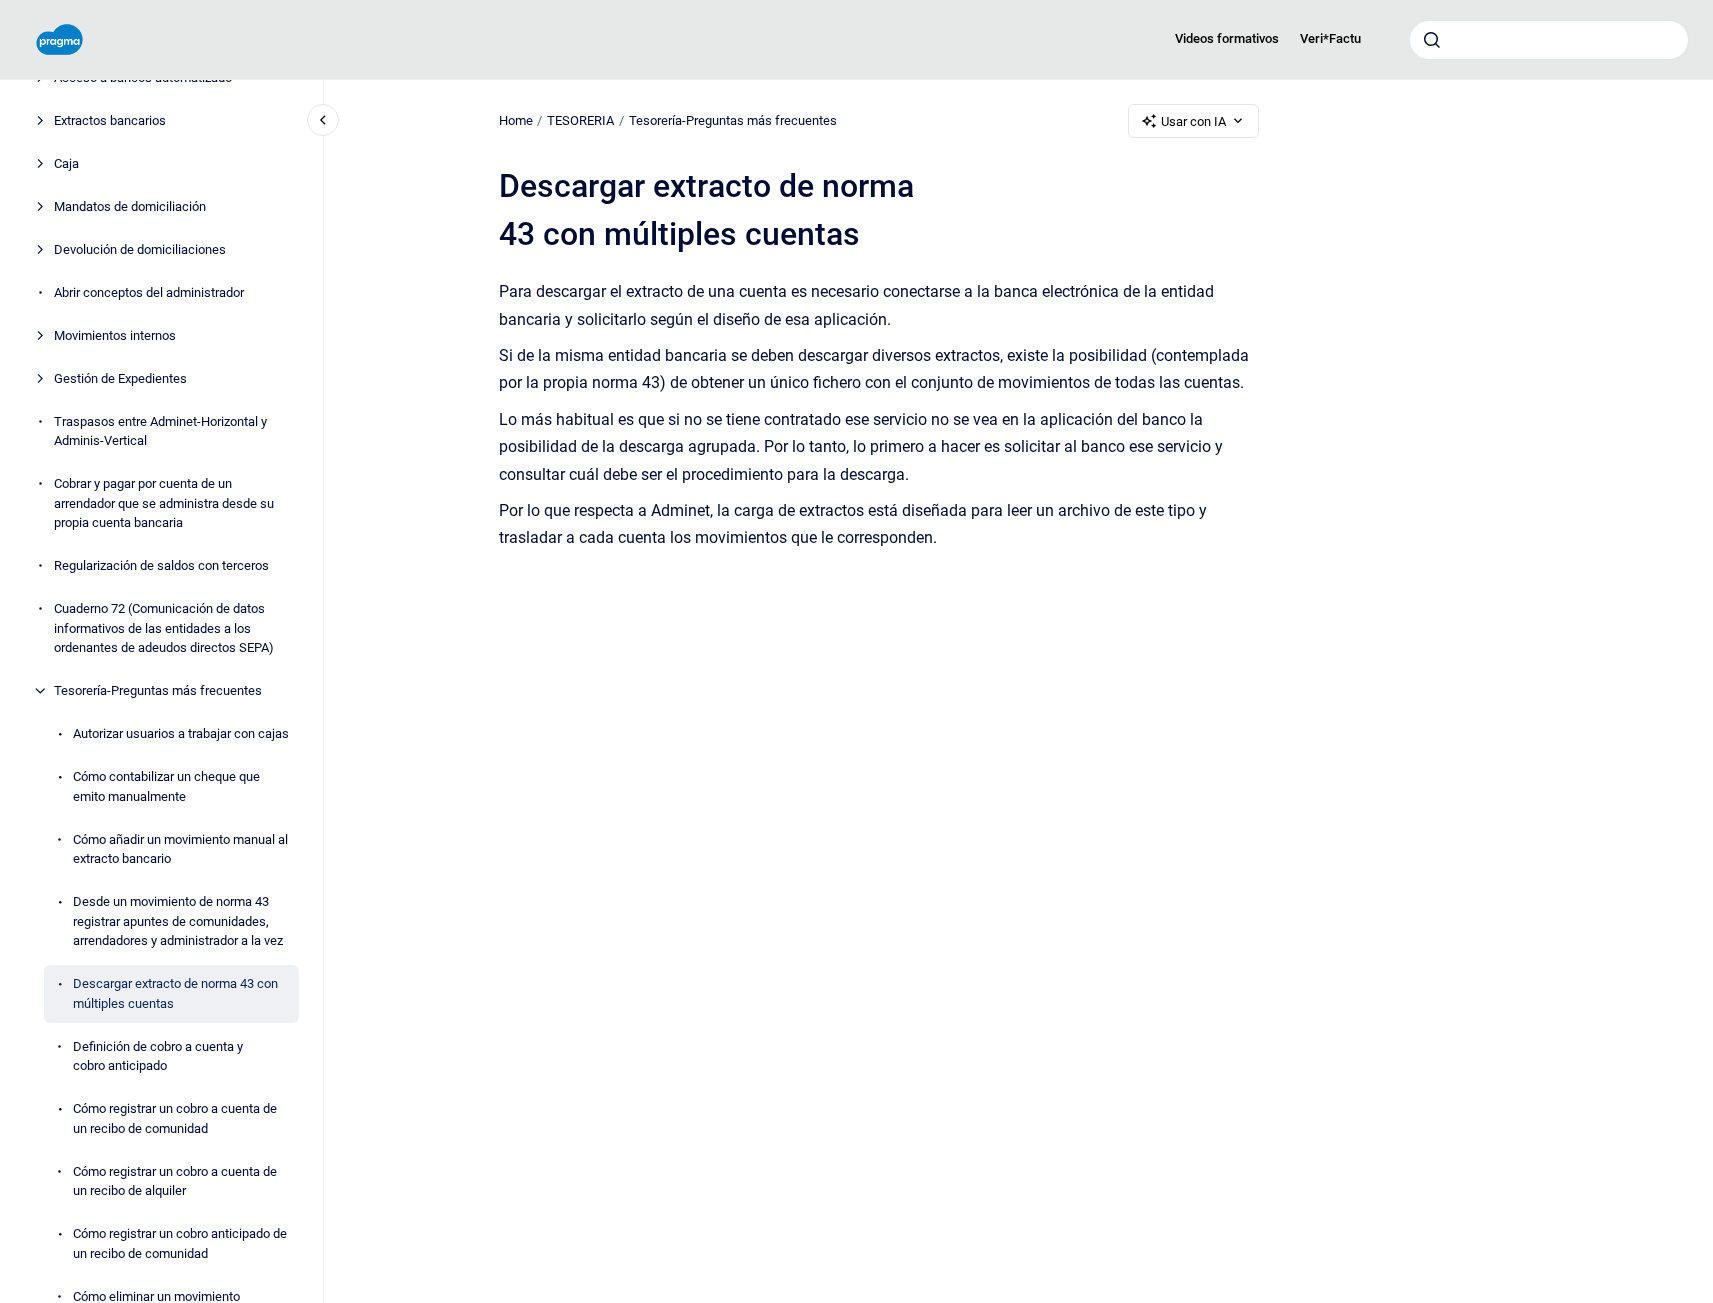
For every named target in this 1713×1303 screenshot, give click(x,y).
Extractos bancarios (110, 120)
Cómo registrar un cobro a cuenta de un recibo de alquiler (175, 1181)
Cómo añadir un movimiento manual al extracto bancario (180, 849)
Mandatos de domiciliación (130, 206)
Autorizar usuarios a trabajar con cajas (181, 733)
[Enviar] (1432, 40)
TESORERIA (580, 120)
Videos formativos (1227, 38)
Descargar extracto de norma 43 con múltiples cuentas (175, 993)
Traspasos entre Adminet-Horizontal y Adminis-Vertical (160, 431)
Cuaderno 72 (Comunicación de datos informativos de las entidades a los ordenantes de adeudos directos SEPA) (164, 628)
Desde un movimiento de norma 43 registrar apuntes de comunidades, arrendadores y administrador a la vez (178, 921)
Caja (66, 163)
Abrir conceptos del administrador (149, 292)
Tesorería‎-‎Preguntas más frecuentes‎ (158, 690)
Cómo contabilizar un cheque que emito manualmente (166, 786)
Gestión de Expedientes (120, 378)
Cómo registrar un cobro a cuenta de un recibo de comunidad (175, 1118)
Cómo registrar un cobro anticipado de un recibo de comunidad (180, 1243)
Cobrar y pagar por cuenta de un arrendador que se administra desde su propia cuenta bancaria (164, 503)
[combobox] (1549, 40)
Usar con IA (1193, 121)
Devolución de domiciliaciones (140, 249)
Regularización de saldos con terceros (161, 565)
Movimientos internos (115, 335)
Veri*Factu (1330, 38)
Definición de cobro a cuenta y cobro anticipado (158, 1056)
